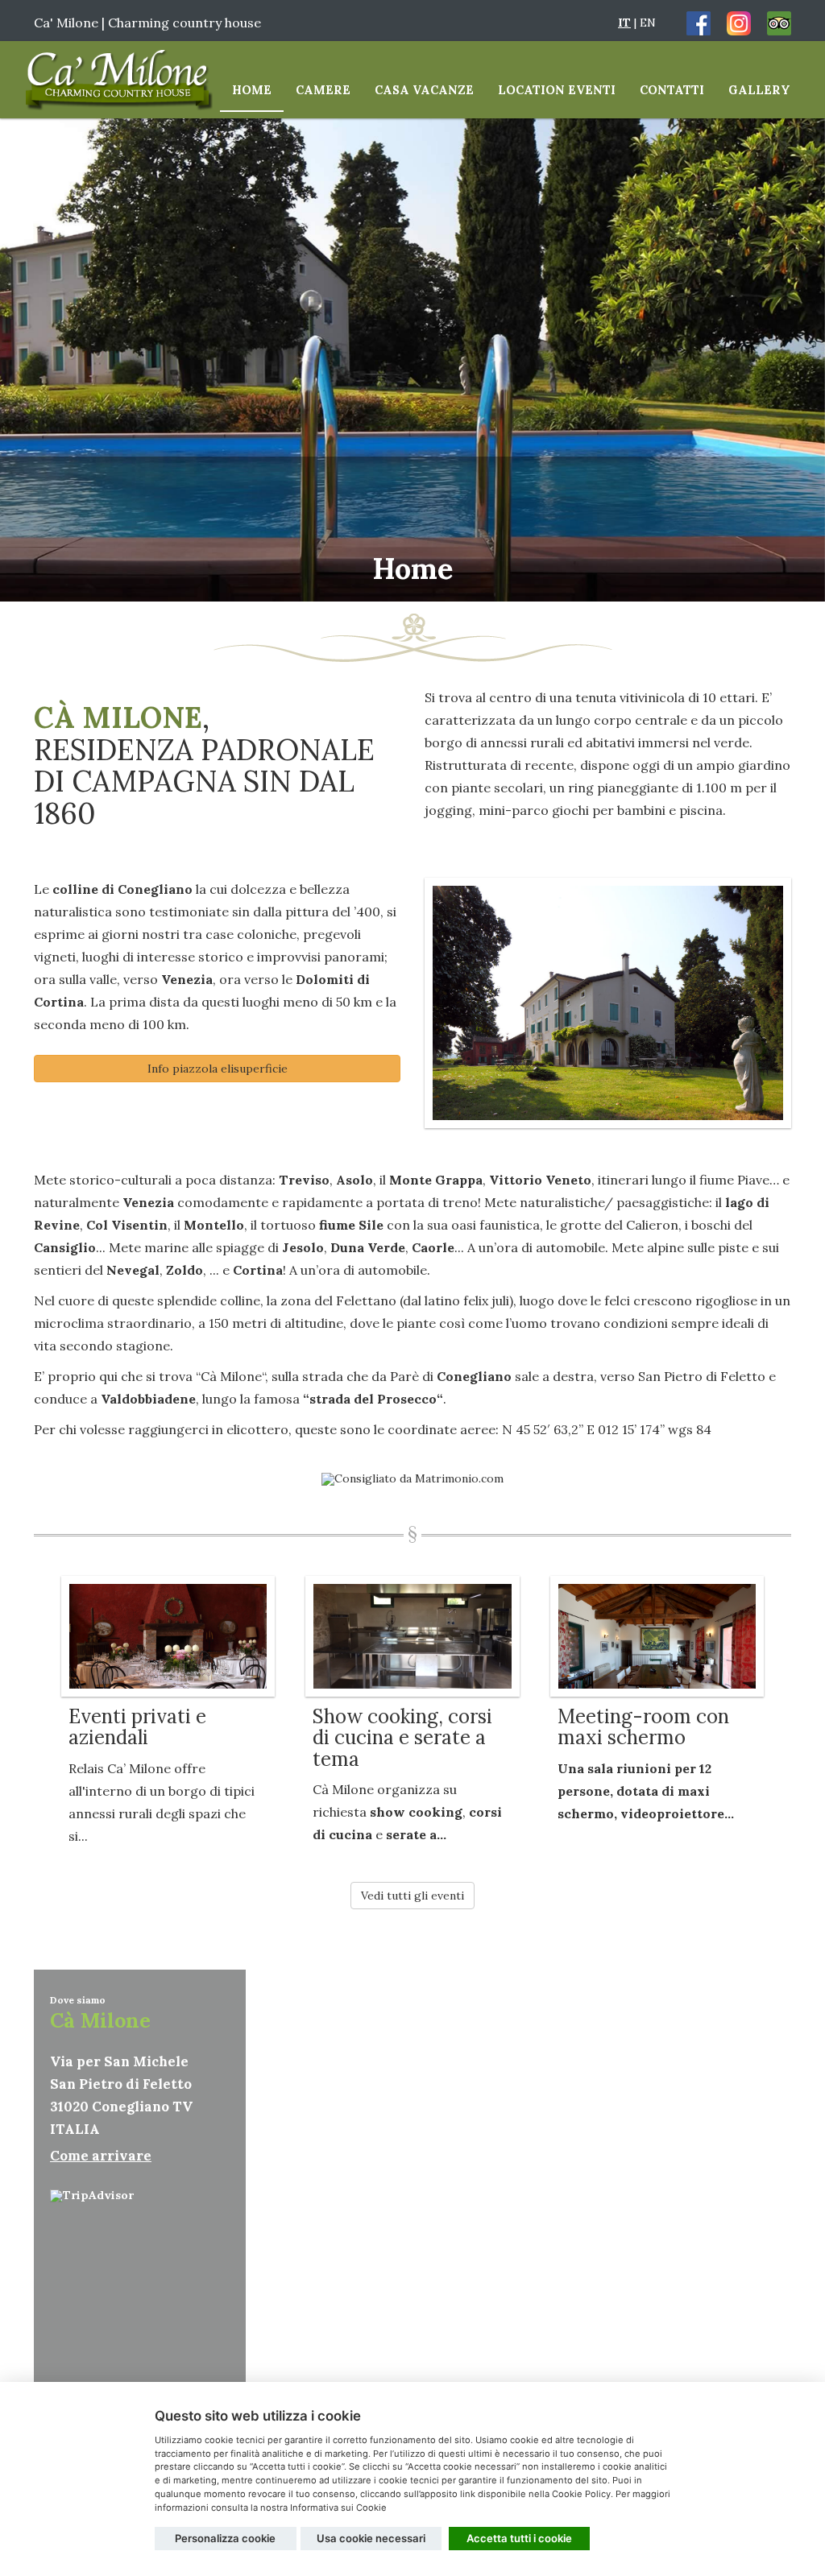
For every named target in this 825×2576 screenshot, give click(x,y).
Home (252, 90)
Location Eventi (557, 90)
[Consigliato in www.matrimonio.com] (412, 1478)
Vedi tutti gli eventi (412, 1896)
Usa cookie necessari (371, 2538)
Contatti (672, 90)
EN (648, 23)
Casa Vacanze (424, 90)
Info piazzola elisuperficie (218, 1069)
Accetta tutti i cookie (519, 2538)
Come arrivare (101, 2156)
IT (624, 23)
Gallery (759, 90)
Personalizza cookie (225, 2538)
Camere (323, 90)
